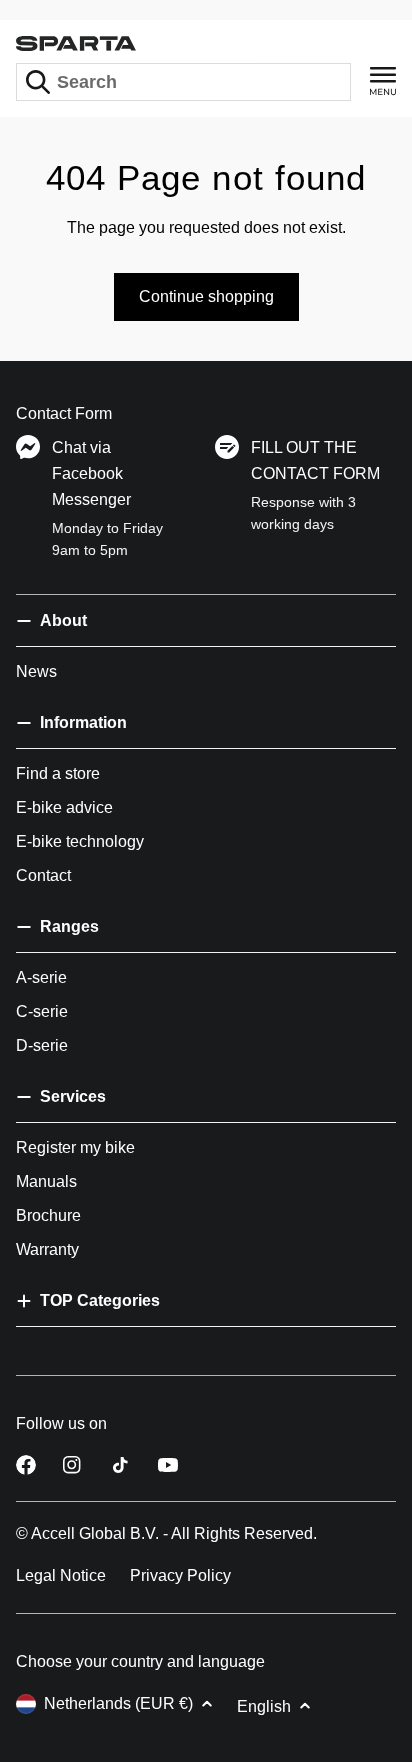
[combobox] (183, 82)
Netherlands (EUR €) (118, 1703)
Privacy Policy (180, 1575)
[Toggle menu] (383, 81)
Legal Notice (61, 1575)
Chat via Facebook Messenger (91, 473)
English (264, 1706)
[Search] (38, 82)
